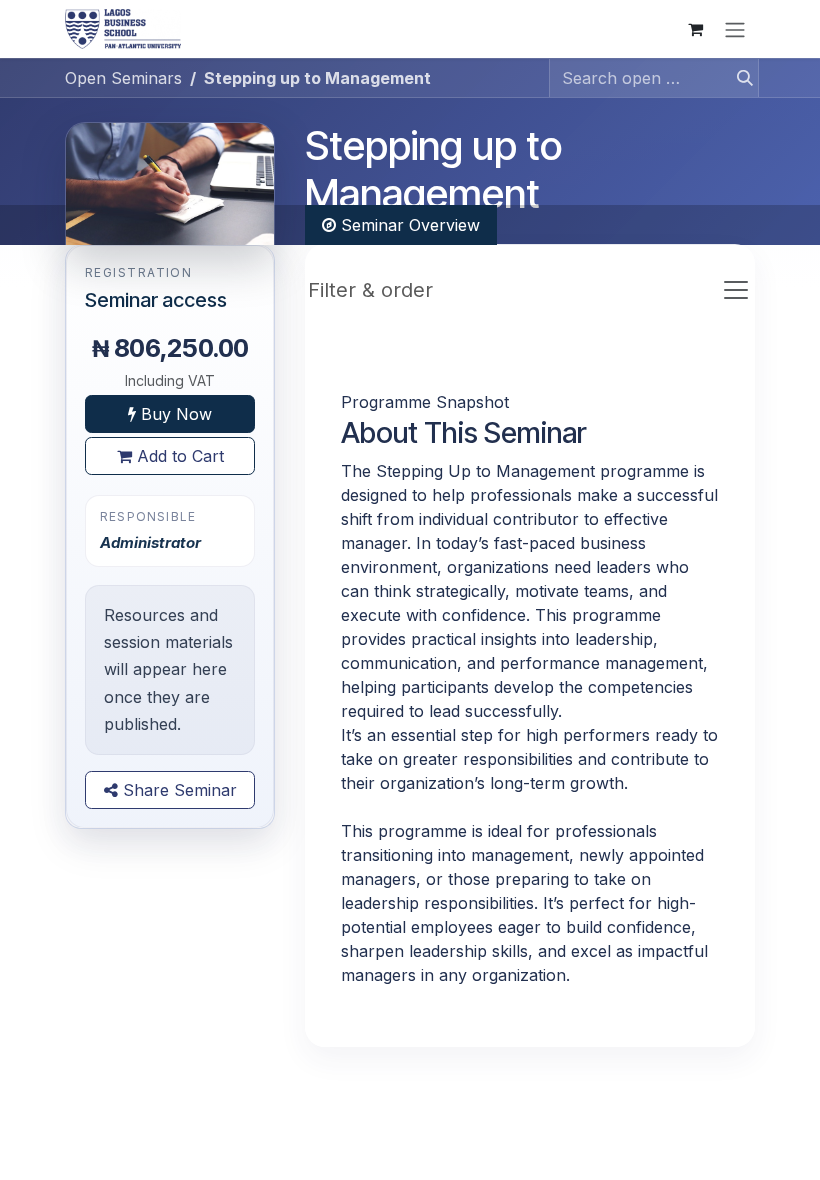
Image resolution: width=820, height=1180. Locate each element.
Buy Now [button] (174, 414)
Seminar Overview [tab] (408, 225)
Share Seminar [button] (177, 790)
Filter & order (370, 290)
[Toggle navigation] (735, 29)
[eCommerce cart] (695, 29)
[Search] (739, 78)
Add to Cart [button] (178, 456)
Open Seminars (123, 78)
